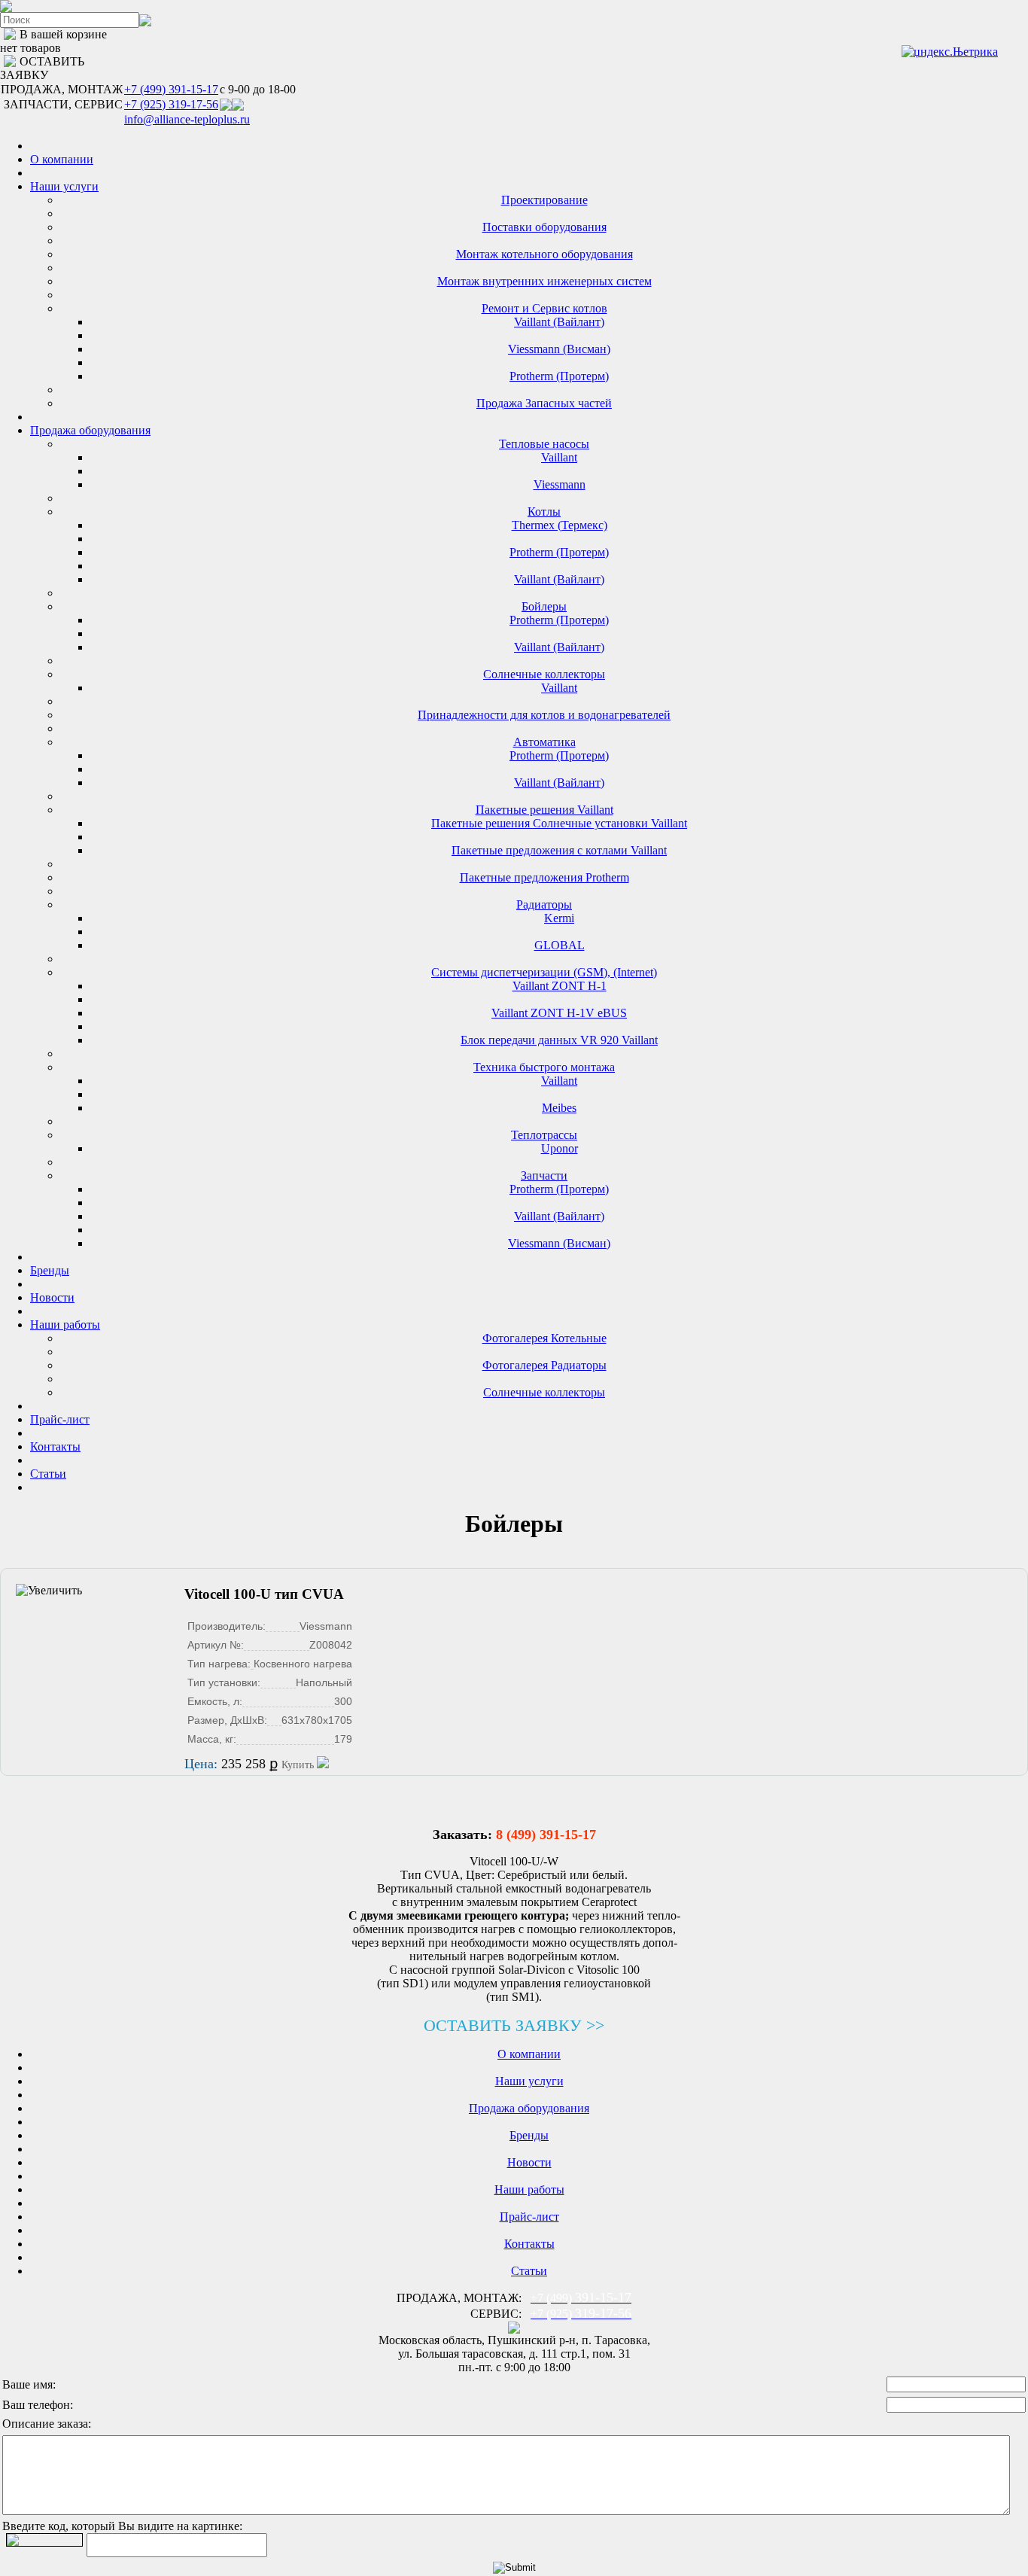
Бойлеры (544, 606)
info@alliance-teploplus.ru (187, 119)
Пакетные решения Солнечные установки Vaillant (559, 823)
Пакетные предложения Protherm (544, 877)
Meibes (559, 1108)
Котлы (544, 512)
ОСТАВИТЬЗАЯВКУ (42, 68)
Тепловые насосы (544, 444)
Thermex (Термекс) (560, 525)
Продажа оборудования (90, 430)
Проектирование (544, 200)
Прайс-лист (60, 1419)
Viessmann (560, 484)
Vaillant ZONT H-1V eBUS (559, 1013)
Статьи (48, 1474)
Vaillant (559, 457)
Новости (52, 1297)
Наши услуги (64, 186)
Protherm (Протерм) (559, 376)
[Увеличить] (49, 1591)
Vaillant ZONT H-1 (560, 986)
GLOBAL (560, 945)
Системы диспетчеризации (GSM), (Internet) (544, 972)
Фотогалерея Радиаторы (544, 1365)
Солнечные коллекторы (544, 674)
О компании (62, 159)
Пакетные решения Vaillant (544, 810)
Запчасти (544, 1175)
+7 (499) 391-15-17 (171, 89)
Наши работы (65, 1325)
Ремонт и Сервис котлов (544, 308)
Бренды (50, 1270)
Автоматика (544, 742)
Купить (299, 1765)
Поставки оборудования (544, 227)
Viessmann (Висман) (559, 349)
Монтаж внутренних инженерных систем (544, 281)
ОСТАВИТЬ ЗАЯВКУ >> (514, 2025)
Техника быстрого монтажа (544, 1067)
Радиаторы (544, 904)
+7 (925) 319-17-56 (171, 104)
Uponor (560, 1148)
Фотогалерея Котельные (544, 1338)
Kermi (559, 918)
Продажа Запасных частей (544, 403)
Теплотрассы (544, 1135)
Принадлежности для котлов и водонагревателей (544, 715)
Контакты (55, 1446)
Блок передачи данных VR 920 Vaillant (559, 1040)
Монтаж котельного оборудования (544, 254)
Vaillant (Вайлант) (559, 322)
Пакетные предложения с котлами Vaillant (559, 850)
